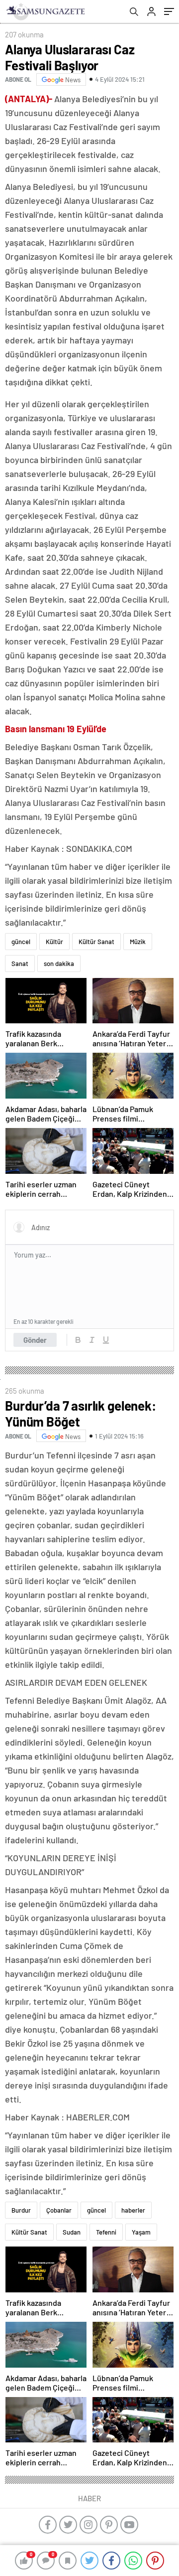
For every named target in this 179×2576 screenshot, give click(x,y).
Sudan (72, 2232)
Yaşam (141, 2232)
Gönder (35, 1340)
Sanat (20, 964)
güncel (21, 942)
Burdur (21, 2210)
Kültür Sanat (96, 942)
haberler (133, 2210)
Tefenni (106, 2232)
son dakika (59, 964)
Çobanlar (59, 2210)
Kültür (54, 942)
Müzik (138, 942)
